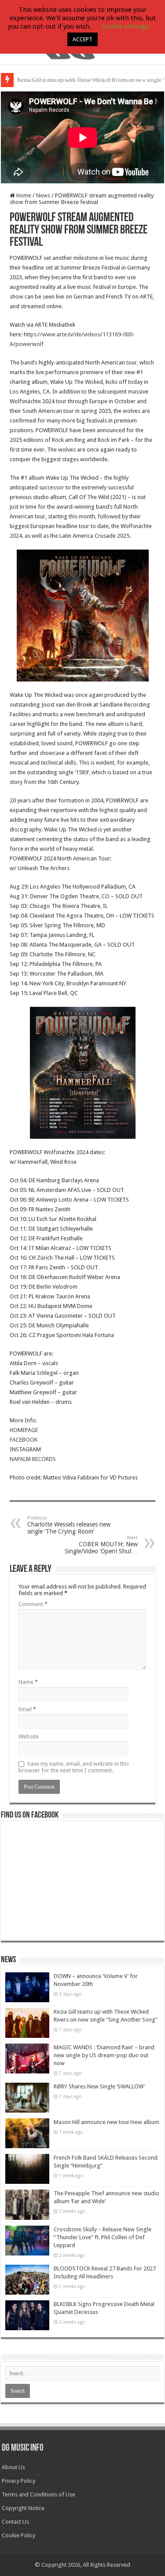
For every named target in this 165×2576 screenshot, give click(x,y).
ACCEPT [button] (82, 39)
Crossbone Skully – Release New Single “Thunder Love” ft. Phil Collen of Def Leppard (103, 2237)
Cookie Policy (18, 2535)
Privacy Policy (18, 2481)
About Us (13, 2467)
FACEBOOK (24, 1440)
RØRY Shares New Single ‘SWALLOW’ (99, 2086)
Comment (33, 1604)
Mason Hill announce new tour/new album (106, 2122)
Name (28, 1682)
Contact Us (15, 2522)
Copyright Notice (23, 2508)
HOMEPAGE (24, 1430)
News (43, 195)
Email (27, 1709)
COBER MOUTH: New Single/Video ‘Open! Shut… (101, 1545)
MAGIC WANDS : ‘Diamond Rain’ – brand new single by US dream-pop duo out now (104, 2055)
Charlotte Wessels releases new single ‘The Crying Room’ (69, 1525)
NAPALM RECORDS (33, 1459)
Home (23, 195)
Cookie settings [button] (125, 26)
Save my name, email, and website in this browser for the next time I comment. (74, 1767)
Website (29, 1736)
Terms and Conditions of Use (38, 2494)
